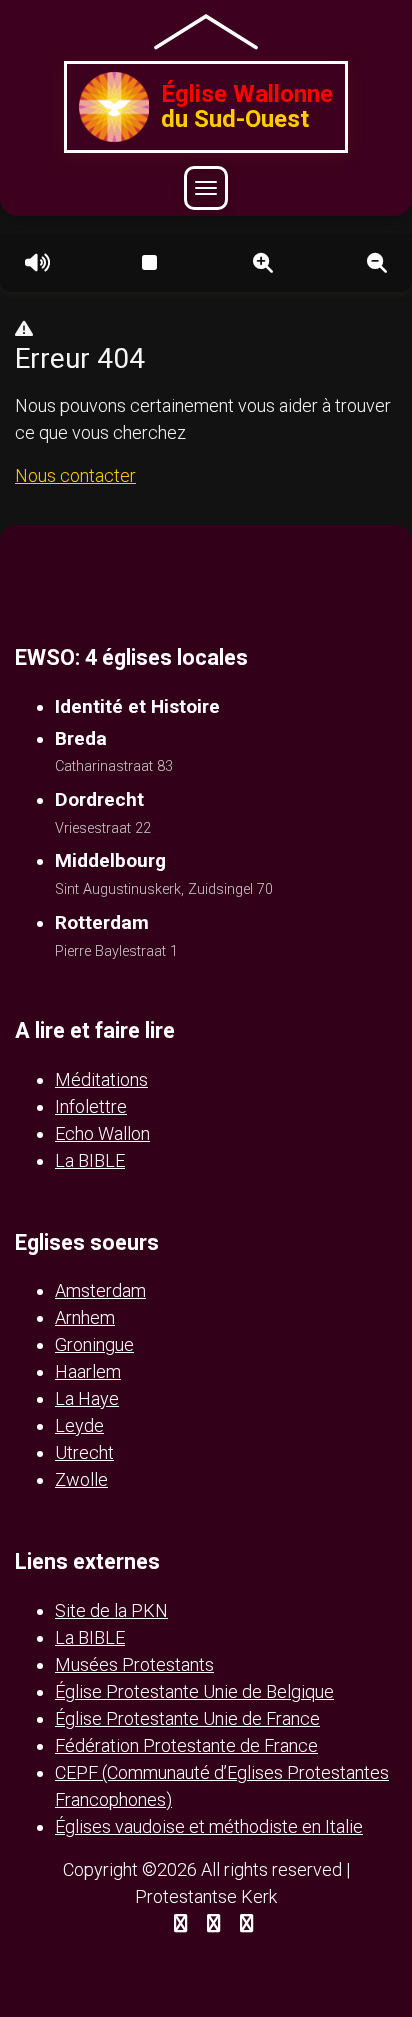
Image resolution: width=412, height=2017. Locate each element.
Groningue (94, 1344)
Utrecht (84, 1452)
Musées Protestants (134, 1664)
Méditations (101, 1079)
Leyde (79, 1425)
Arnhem (85, 1317)
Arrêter (149, 263)
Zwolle (81, 1479)
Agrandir (263, 263)
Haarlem (88, 1371)
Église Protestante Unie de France (187, 1718)
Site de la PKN (111, 1610)
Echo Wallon (102, 1133)
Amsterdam (100, 1290)
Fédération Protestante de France (186, 1745)
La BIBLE (90, 1160)
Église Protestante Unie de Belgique (194, 1691)
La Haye (87, 1398)
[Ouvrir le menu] (206, 188)
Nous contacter (75, 475)
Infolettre (91, 1106)
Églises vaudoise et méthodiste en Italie (209, 1826)
